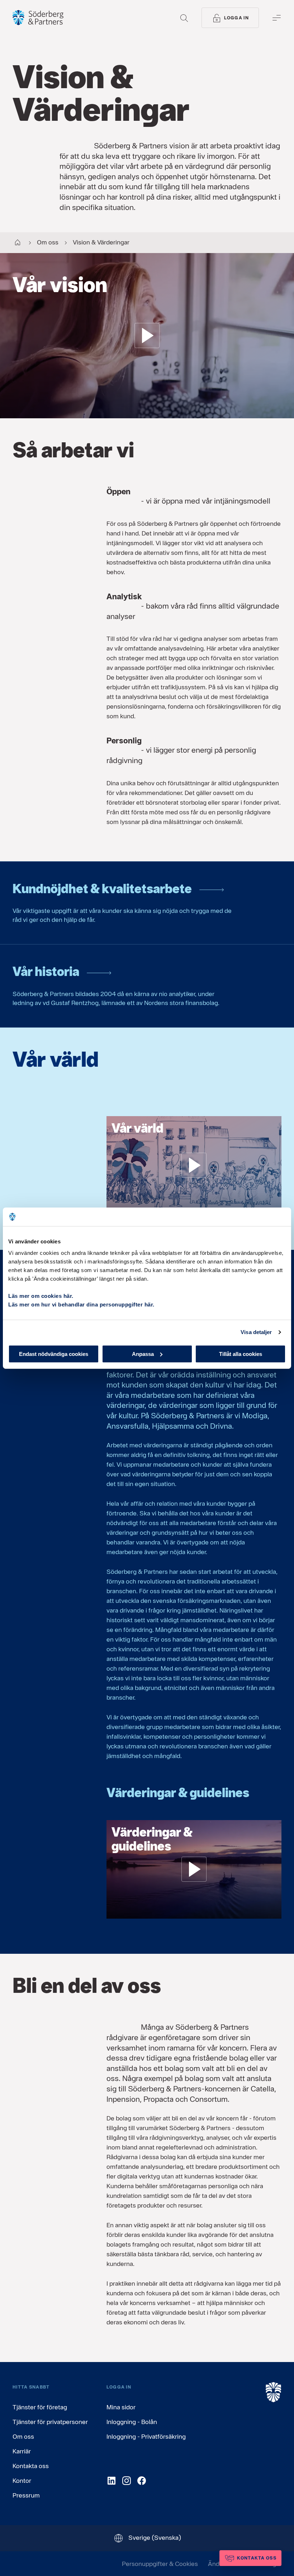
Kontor (22, 2480)
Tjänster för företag (40, 2407)
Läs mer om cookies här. (41, 1296)
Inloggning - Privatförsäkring (146, 2436)
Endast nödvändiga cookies (54, 1354)
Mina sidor (121, 2407)
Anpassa (143, 1354)
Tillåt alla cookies (241, 1354)
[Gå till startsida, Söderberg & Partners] (38, 18)
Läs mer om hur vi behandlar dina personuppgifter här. (81, 1304)
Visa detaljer (256, 1332)
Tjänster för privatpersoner (50, 2422)
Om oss (23, 2436)
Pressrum (26, 2495)
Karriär (22, 2451)
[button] (147, 336)
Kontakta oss (31, 2466)
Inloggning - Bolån (132, 2422)
